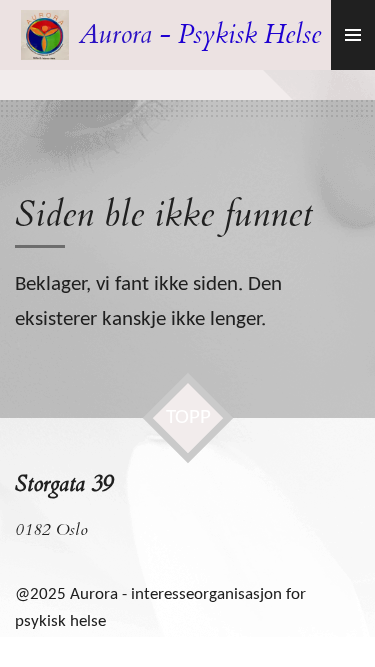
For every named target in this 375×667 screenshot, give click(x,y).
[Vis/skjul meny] (353, 35)
